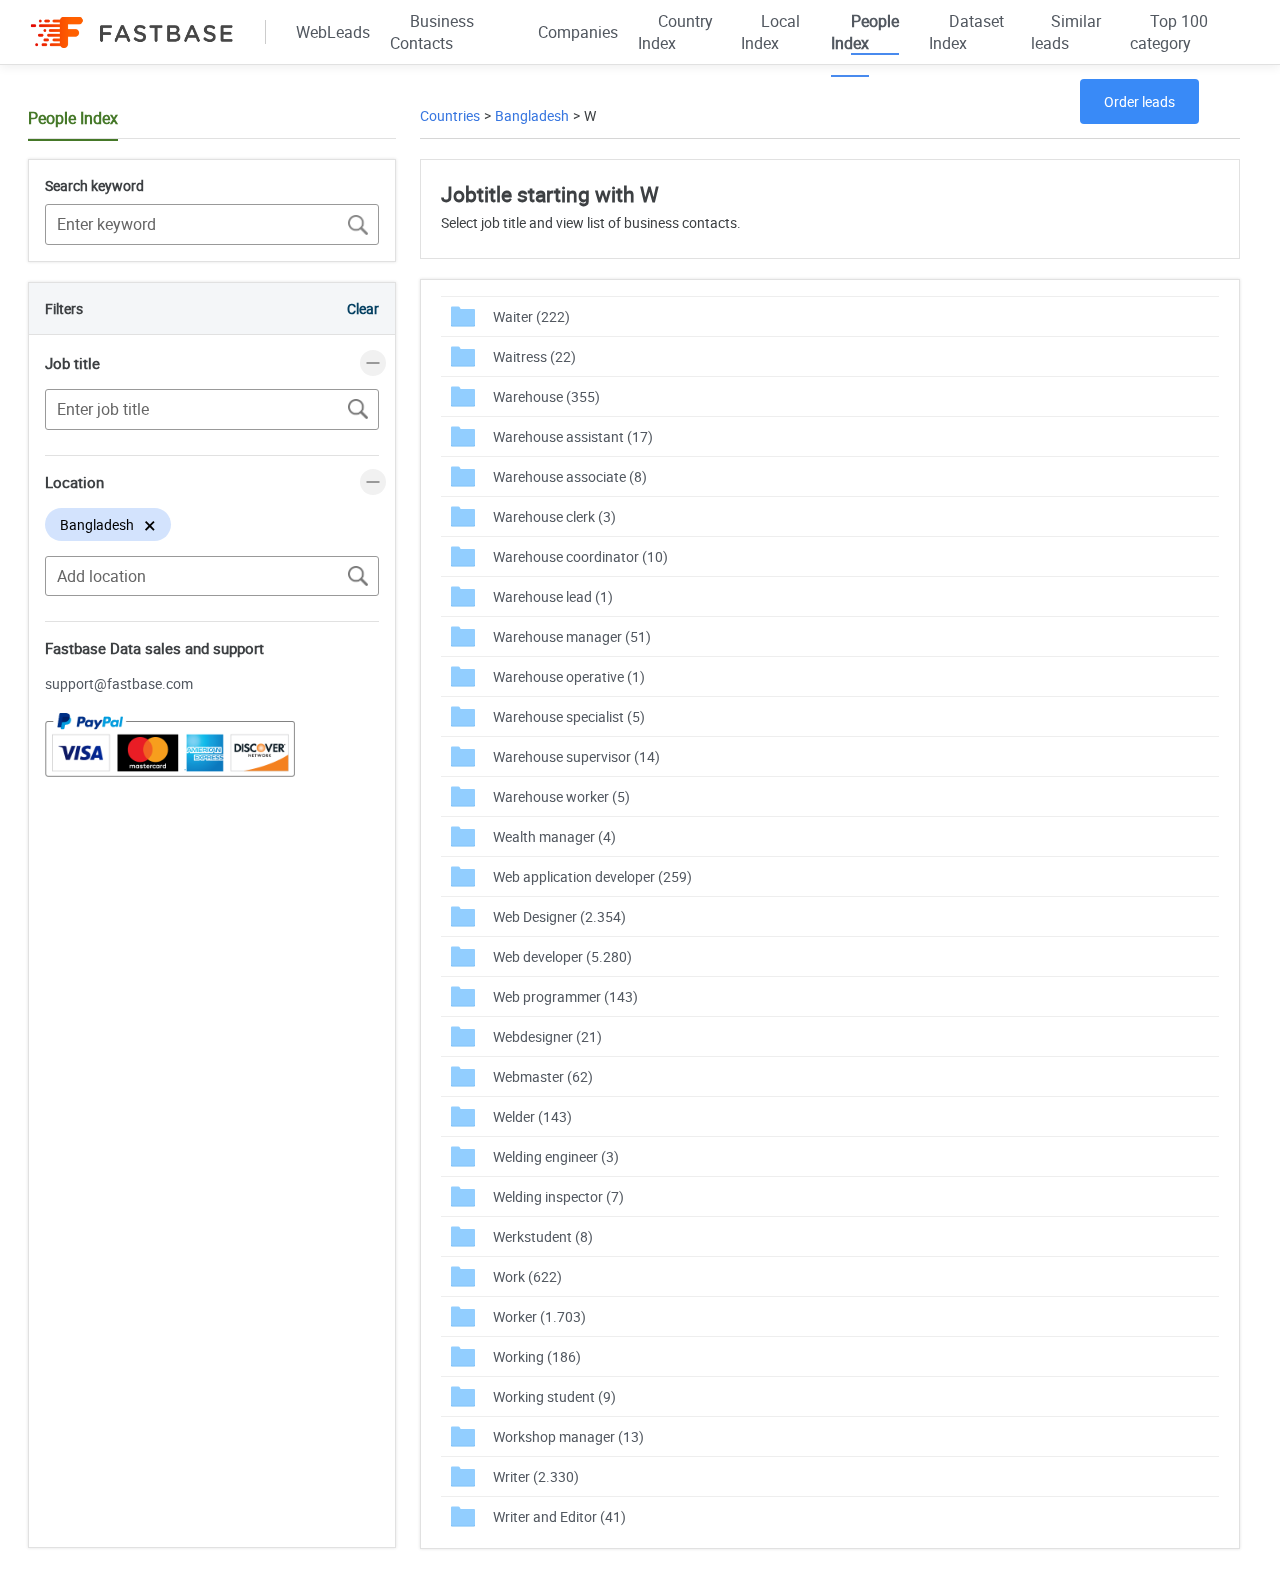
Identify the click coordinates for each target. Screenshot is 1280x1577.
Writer (536, 1476)
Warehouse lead (553, 596)
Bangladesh (532, 115)
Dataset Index (966, 32)
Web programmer (565, 996)
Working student (554, 1396)
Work (527, 1276)
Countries (450, 115)
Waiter (531, 316)
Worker (539, 1316)
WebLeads (333, 32)
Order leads (1139, 101)
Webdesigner (547, 1036)
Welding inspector (558, 1196)
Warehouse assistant (573, 436)
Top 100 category (1169, 32)
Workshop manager (568, 1436)
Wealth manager (554, 836)
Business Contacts (432, 32)
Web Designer (559, 916)
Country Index (675, 32)
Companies (578, 32)
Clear (363, 308)
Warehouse (546, 396)
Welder (532, 1116)
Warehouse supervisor (576, 756)
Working (537, 1356)
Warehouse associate (570, 476)
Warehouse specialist (569, 716)
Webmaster (543, 1076)
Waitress (534, 356)
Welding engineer (556, 1156)
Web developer (562, 956)
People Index (865, 32)
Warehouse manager (572, 636)
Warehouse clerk (554, 516)
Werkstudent (543, 1236)
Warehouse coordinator (580, 556)
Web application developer (592, 876)
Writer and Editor (559, 1516)
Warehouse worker (561, 796)
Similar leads (1066, 32)
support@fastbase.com (119, 683)
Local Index (770, 32)
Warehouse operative (569, 676)
